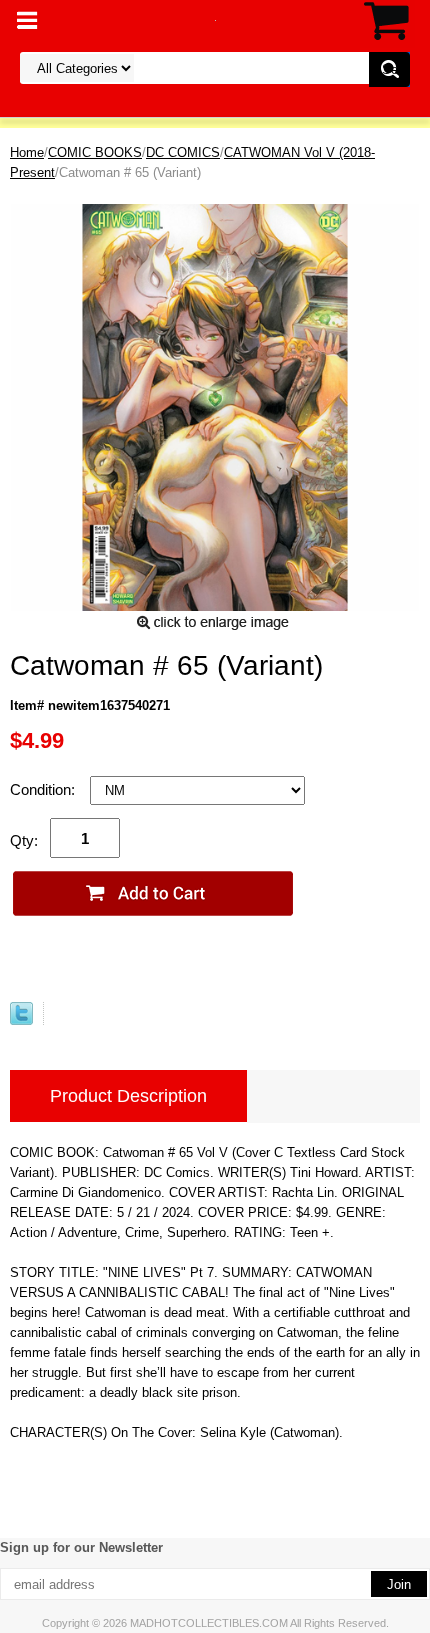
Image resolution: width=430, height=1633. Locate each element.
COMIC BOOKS (95, 152)
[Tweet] (21, 1020)
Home (27, 152)
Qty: (24, 840)
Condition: (44, 789)
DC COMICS (183, 152)
